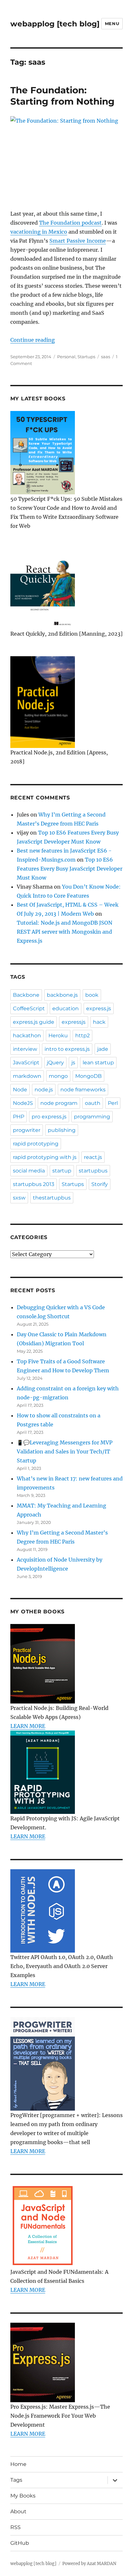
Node (20, 1090)
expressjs (74, 1022)
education (66, 1008)
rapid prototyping (36, 1144)
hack (99, 1022)
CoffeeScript (29, 1008)
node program (59, 1103)
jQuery (55, 1063)
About (18, 2511)
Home (18, 2464)
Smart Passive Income (78, 241)
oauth (93, 1103)
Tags (16, 2480)
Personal (66, 357)
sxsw (19, 1198)
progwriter (27, 1130)
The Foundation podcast (70, 223)
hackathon (27, 1036)
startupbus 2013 (34, 1184)
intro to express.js (67, 1049)
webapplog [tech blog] (55, 24)
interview (25, 1049)
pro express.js (49, 1117)
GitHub (20, 2543)
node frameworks (83, 1090)
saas (106, 357)
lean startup (98, 1063)
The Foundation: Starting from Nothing (62, 96)
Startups (86, 357)
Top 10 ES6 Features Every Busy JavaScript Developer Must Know (70, 869)
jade (103, 1049)
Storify (100, 1184)
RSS (15, 2527)
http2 (82, 1036)
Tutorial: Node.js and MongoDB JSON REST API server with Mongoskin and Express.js (65, 932)
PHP (19, 1117)
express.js (99, 1008)
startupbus (93, 1171)
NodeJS (23, 1103)
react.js (93, 1157)
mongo (58, 1076)
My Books (23, 2496)
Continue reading (33, 340)
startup (62, 1171)
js (73, 1063)
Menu (112, 23)
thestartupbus (52, 1198)
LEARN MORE (28, 1726)
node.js (44, 1090)
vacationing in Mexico (39, 232)
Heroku (58, 1036)
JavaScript (26, 1063)
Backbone (26, 995)
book (92, 995)
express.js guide (34, 1022)
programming (92, 1117)
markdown (27, 1076)
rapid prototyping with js (45, 1157)
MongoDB (88, 1076)
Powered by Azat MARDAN (89, 2564)
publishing (62, 1130)
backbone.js (62, 995)
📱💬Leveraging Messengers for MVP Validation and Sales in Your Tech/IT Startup (65, 1451)
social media (29, 1171)
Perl (113, 1103)
